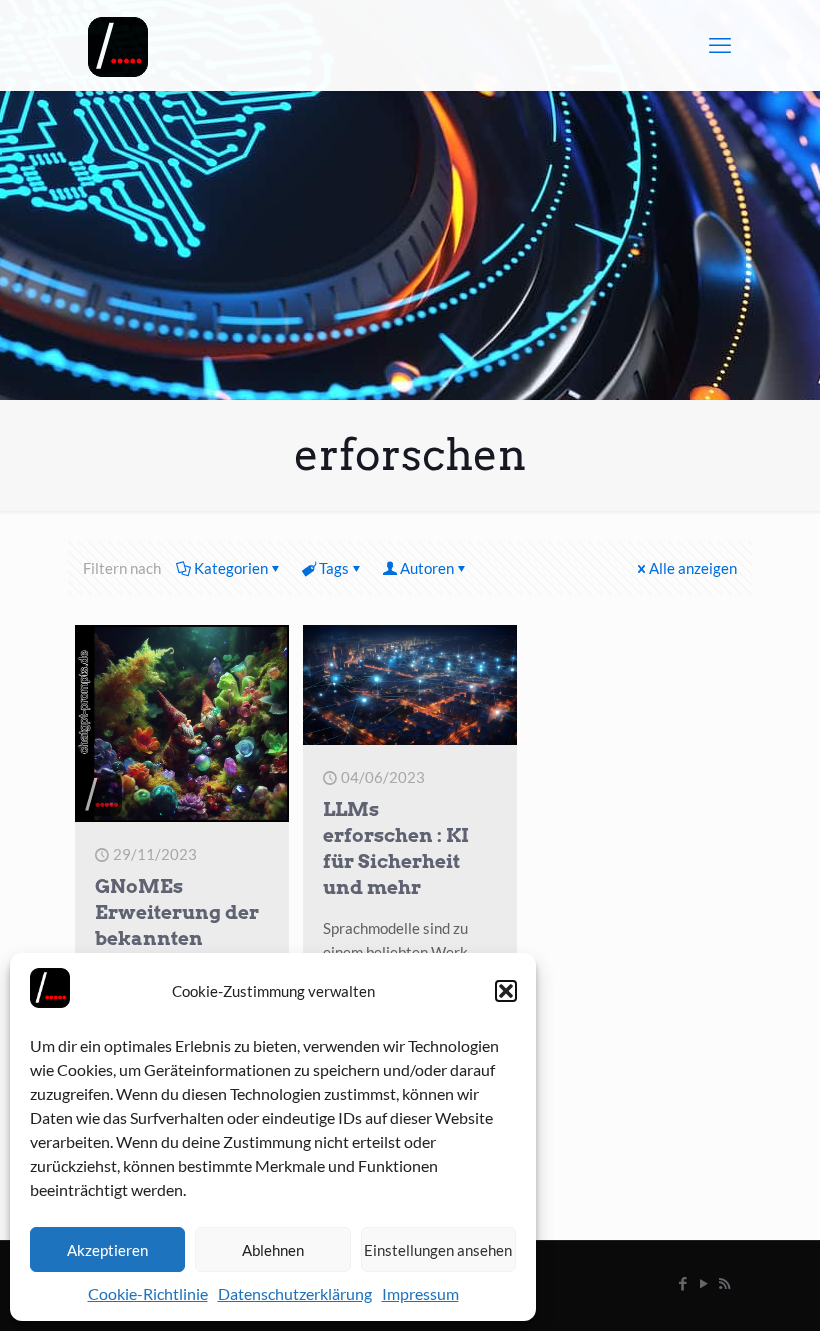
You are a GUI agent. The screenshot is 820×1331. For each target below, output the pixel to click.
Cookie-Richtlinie (148, 1293)
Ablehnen (273, 1250)
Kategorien (231, 568)
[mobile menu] (720, 45)
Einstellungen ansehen (438, 1250)
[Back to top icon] (724, 1290)
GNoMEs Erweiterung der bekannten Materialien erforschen (177, 938)
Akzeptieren (107, 1250)
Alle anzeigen (693, 568)
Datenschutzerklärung (295, 1293)
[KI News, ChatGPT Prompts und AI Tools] (118, 45)
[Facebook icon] (682, 1283)
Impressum (420, 1293)
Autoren (427, 568)
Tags (334, 568)
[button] (506, 991)
